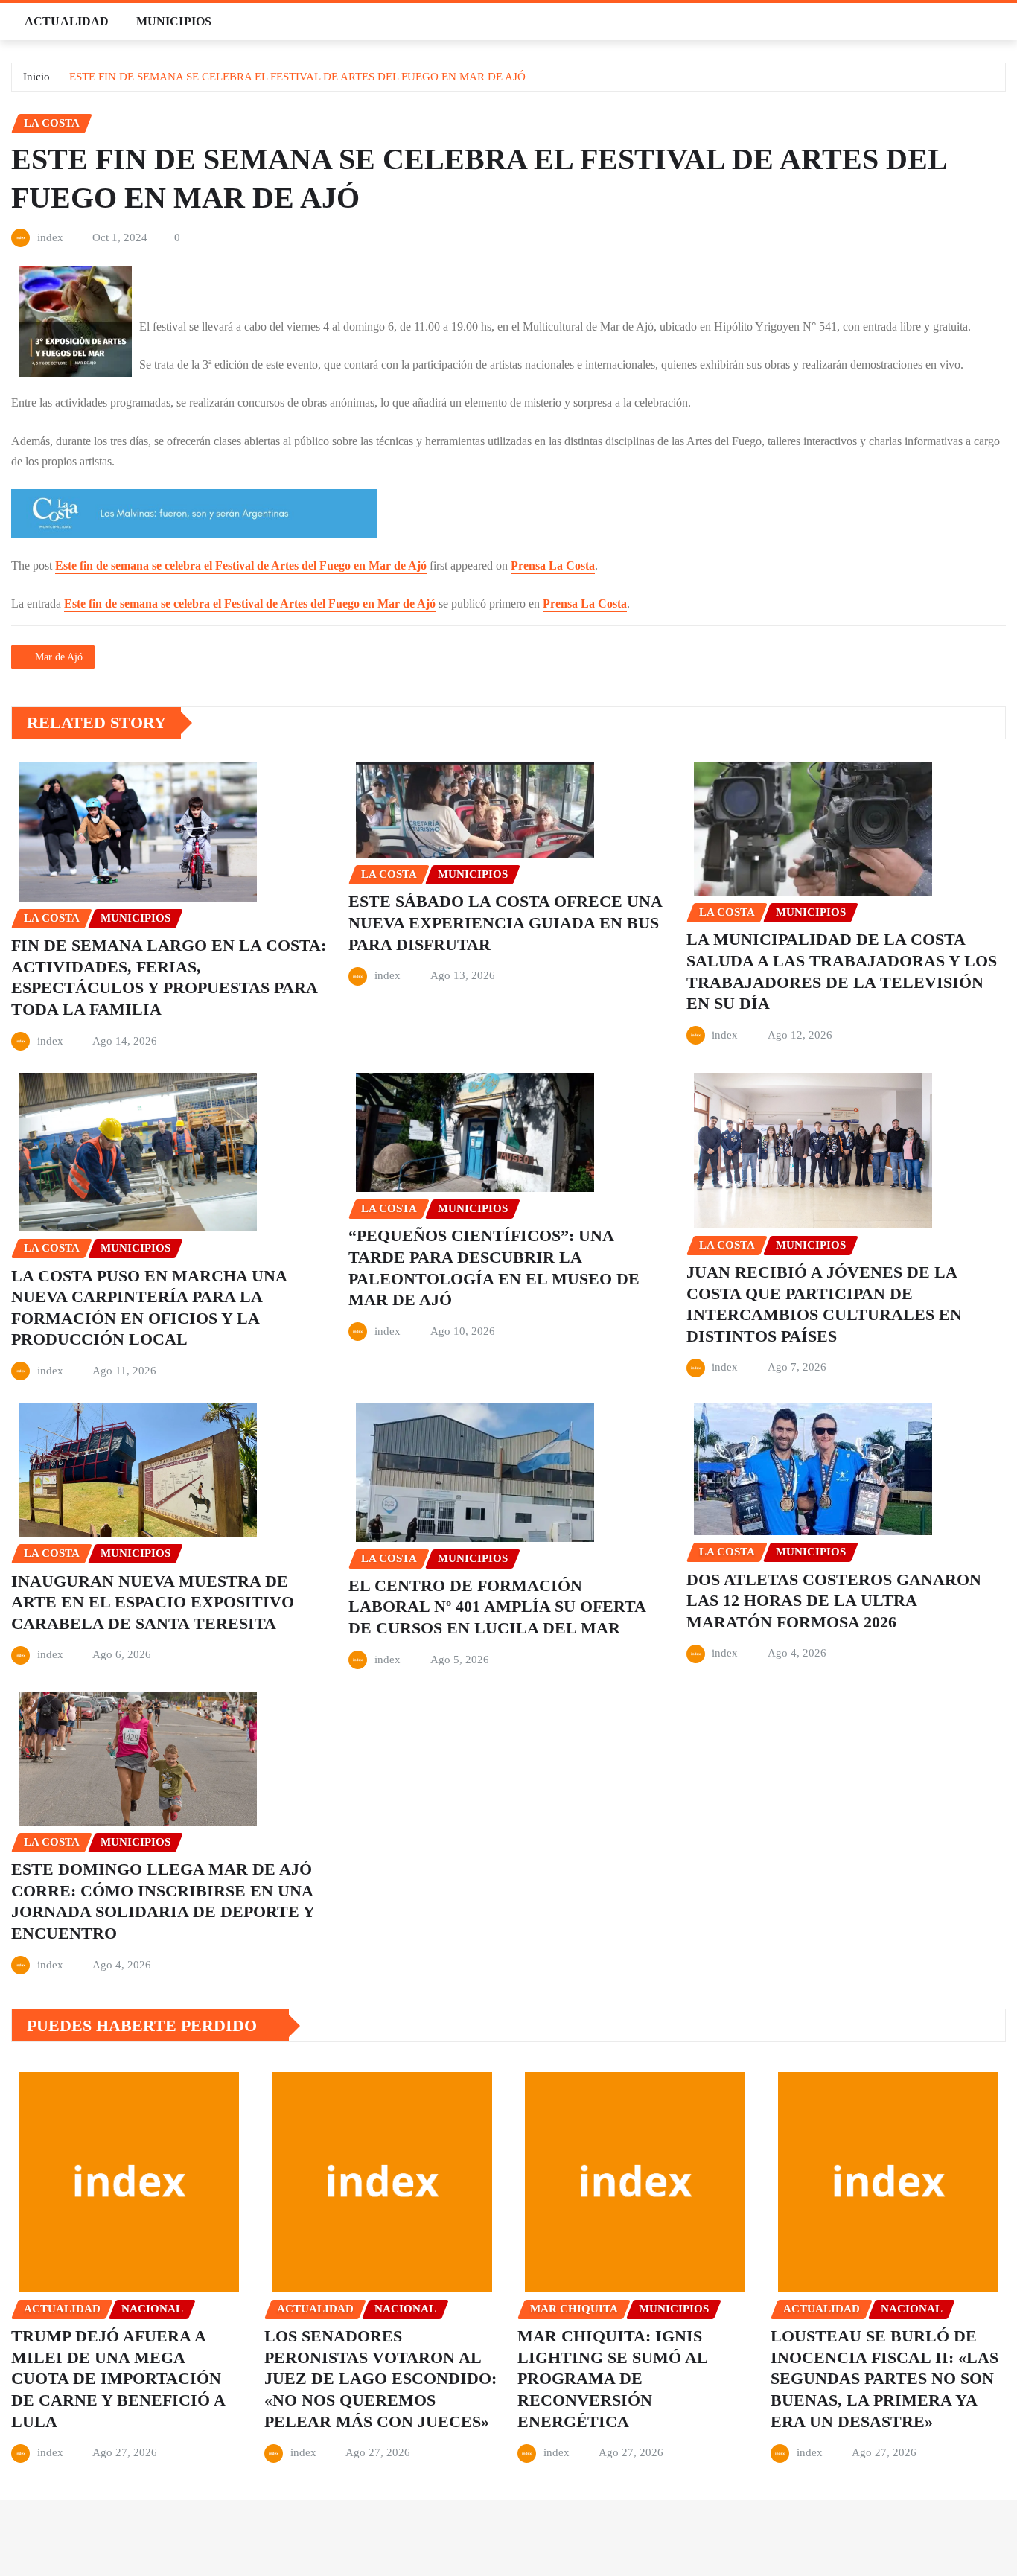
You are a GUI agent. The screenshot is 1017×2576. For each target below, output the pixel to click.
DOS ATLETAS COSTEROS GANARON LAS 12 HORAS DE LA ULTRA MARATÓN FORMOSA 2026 (834, 1601)
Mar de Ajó (59, 657)
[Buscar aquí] (1001, 21)
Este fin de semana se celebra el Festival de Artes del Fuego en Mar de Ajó (241, 565)
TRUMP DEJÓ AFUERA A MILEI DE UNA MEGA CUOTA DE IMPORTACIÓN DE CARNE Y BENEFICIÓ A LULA (118, 2378)
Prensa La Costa (553, 565)
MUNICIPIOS (174, 21)
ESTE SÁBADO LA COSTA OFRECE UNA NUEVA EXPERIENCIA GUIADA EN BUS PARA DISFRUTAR (506, 922)
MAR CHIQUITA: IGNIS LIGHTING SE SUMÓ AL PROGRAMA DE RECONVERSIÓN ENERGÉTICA (613, 2378)
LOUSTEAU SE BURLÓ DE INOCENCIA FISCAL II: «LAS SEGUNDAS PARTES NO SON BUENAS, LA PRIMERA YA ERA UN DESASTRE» (884, 2378)
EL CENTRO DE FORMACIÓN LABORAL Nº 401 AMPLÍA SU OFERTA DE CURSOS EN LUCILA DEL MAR (497, 1607)
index (50, 237)
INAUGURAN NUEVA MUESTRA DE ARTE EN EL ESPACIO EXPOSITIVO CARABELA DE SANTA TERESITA (153, 1602)
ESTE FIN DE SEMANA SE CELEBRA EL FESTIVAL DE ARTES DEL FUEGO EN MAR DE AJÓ (297, 77)
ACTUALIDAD (67, 21)
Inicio (36, 77)
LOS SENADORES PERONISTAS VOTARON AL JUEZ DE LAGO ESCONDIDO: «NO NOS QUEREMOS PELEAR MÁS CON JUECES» (380, 2378)
